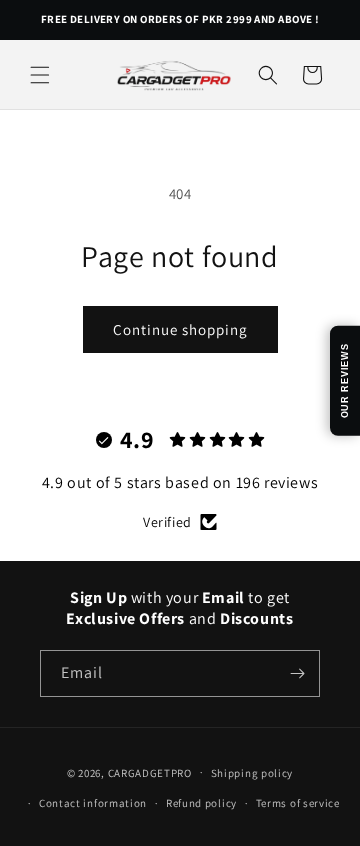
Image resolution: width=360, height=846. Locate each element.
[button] (40, 75)
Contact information (93, 803)
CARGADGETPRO (150, 772)
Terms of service (298, 803)
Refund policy (201, 803)
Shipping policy (252, 773)
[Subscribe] (297, 673)
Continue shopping (180, 329)
